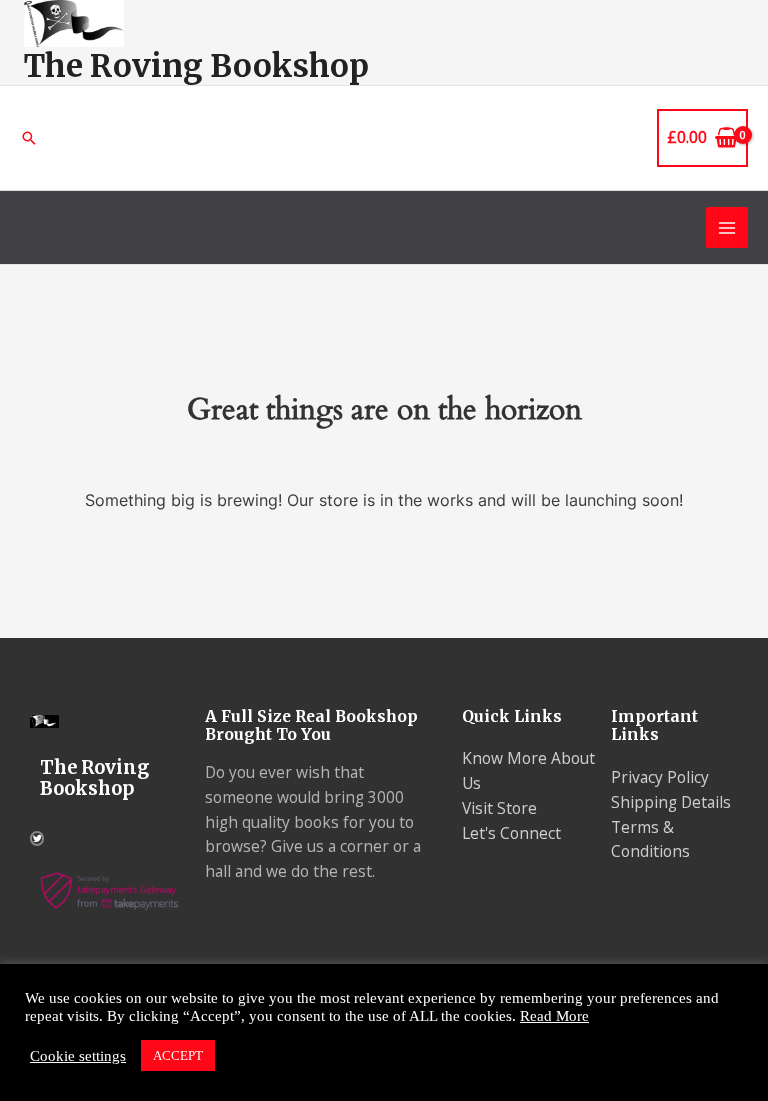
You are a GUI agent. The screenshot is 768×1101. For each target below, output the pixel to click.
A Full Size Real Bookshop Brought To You (311, 726)
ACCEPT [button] (178, 1055)
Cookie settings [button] (78, 1056)
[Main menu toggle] (727, 228)
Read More (554, 1016)
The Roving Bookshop (196, 65)
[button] (29, 138)
